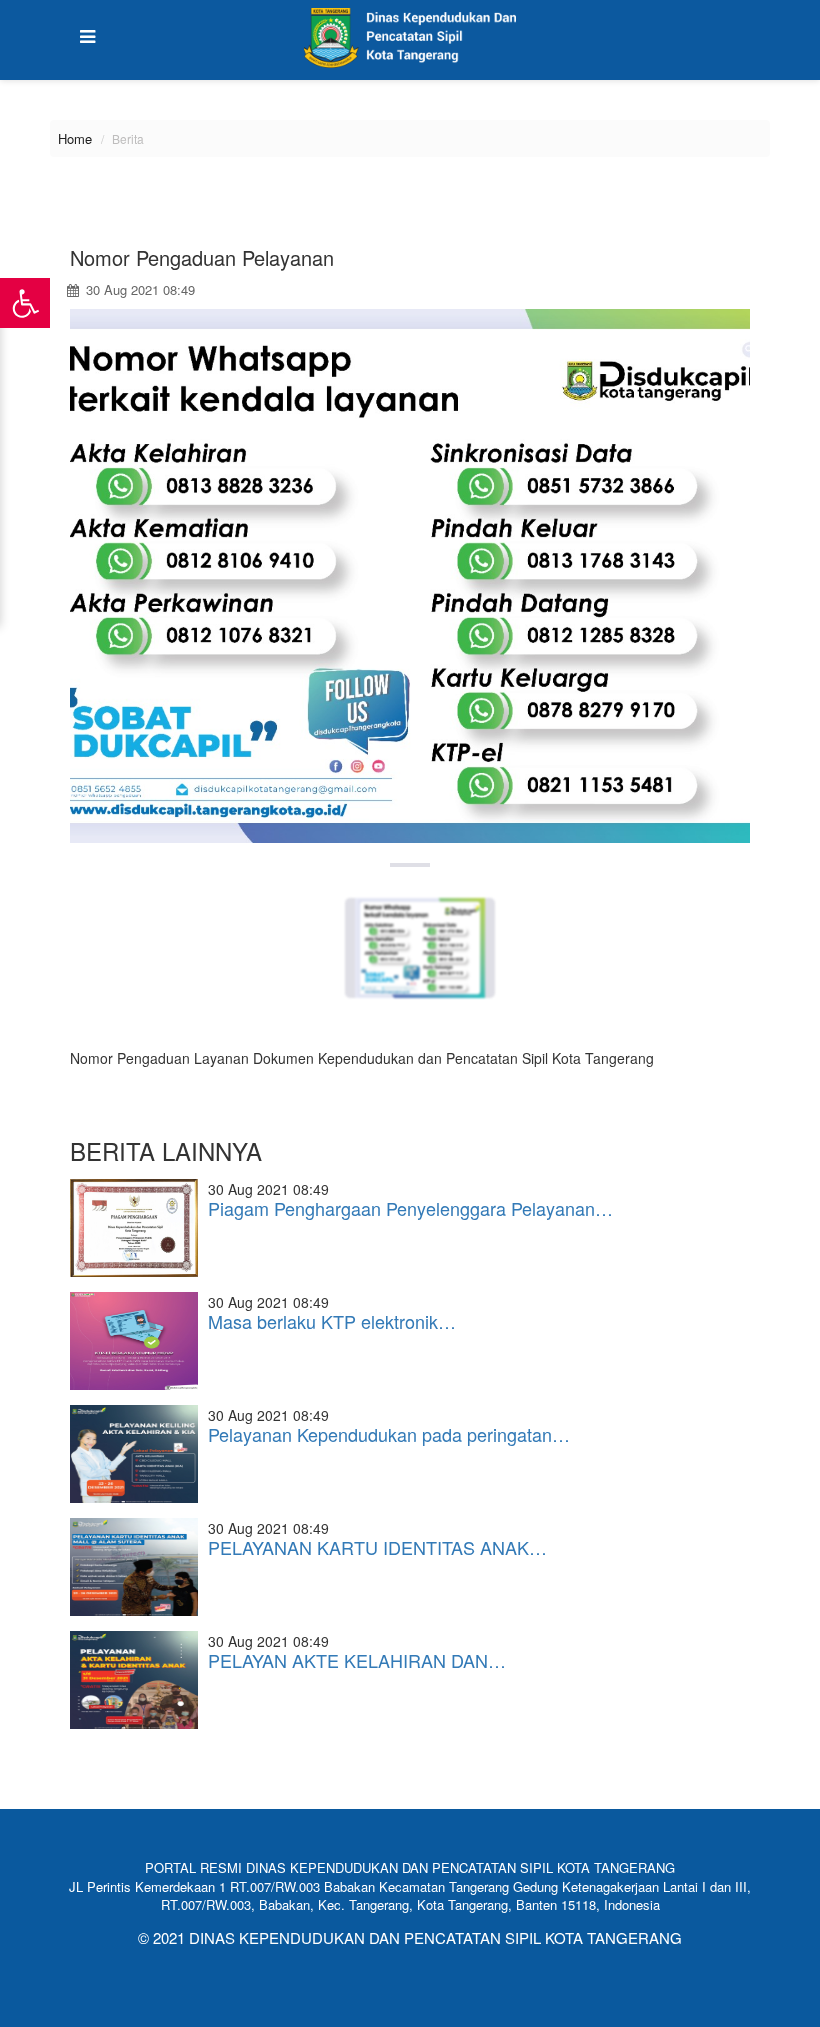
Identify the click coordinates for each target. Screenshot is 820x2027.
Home (75, 138)
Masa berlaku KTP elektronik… (332, 1321)
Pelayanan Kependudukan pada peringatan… (389, 1434)
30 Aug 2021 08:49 (138, 289)
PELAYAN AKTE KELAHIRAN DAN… (357, 1660)
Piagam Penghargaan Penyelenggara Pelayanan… (410, 1208)
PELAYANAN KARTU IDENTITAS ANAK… (377, 1547)
